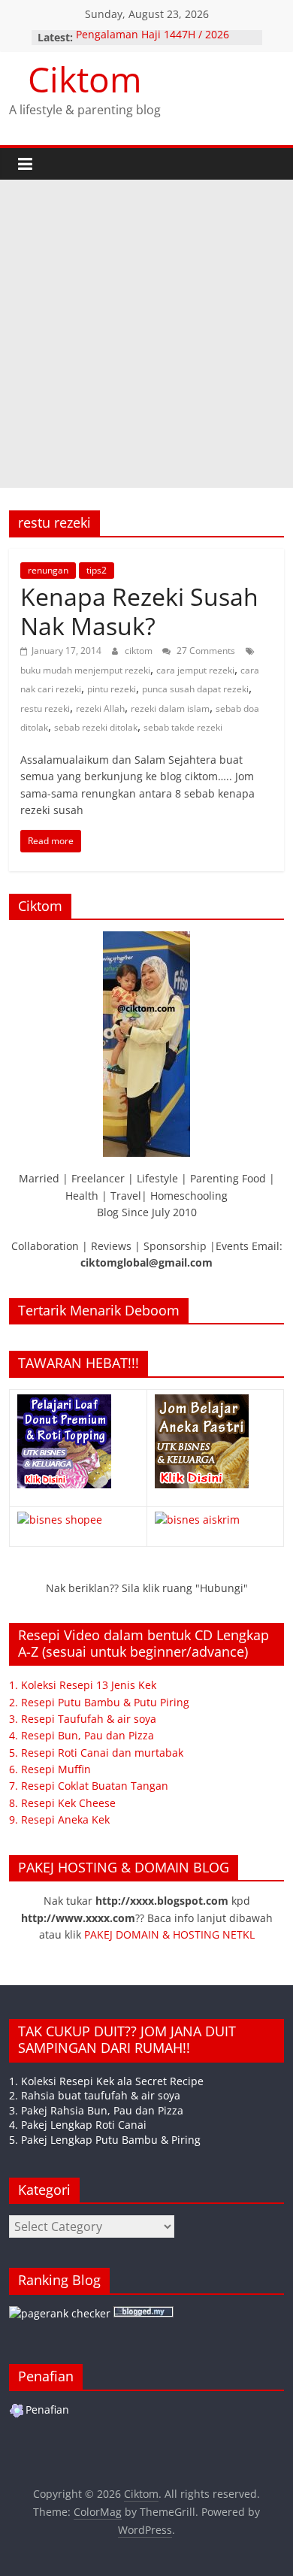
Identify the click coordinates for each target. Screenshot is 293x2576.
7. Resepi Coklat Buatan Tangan (89, 1786)
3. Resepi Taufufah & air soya (83, 1719)
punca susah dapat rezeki (195, 689)
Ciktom (85, 79)
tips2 (97, 570)
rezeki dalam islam (170, 708)
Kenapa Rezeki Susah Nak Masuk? (139, 611)
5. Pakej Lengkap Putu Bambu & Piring (105, 2140)
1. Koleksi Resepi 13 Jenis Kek (83, 1685)
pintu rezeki (112, 689)
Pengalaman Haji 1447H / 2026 (153, 37)
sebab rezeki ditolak (96, 727)
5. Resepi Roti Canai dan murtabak (96, 1753)
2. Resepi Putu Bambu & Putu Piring (99, 1702)
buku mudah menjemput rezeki (85, 670)
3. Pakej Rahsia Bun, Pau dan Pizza (96, 2110)
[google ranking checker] (60, 2313)
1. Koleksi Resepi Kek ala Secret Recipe (106, 2081)
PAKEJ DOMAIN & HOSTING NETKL (169, 1934)
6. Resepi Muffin (50, 1769)
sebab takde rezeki (183, 727)
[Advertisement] (146, 334)
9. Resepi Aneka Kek (59, 1819)
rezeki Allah (100, 708)
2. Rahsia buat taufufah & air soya (95, 2095)
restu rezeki (45, 708)
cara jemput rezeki (195, 670)
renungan (48, 570)
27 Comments (205, 651)
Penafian (47, 2410)
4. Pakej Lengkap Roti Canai (78, 2125)
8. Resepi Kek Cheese (62, 1803)
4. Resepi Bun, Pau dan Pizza (82, 1735)
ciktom (140, 651)
